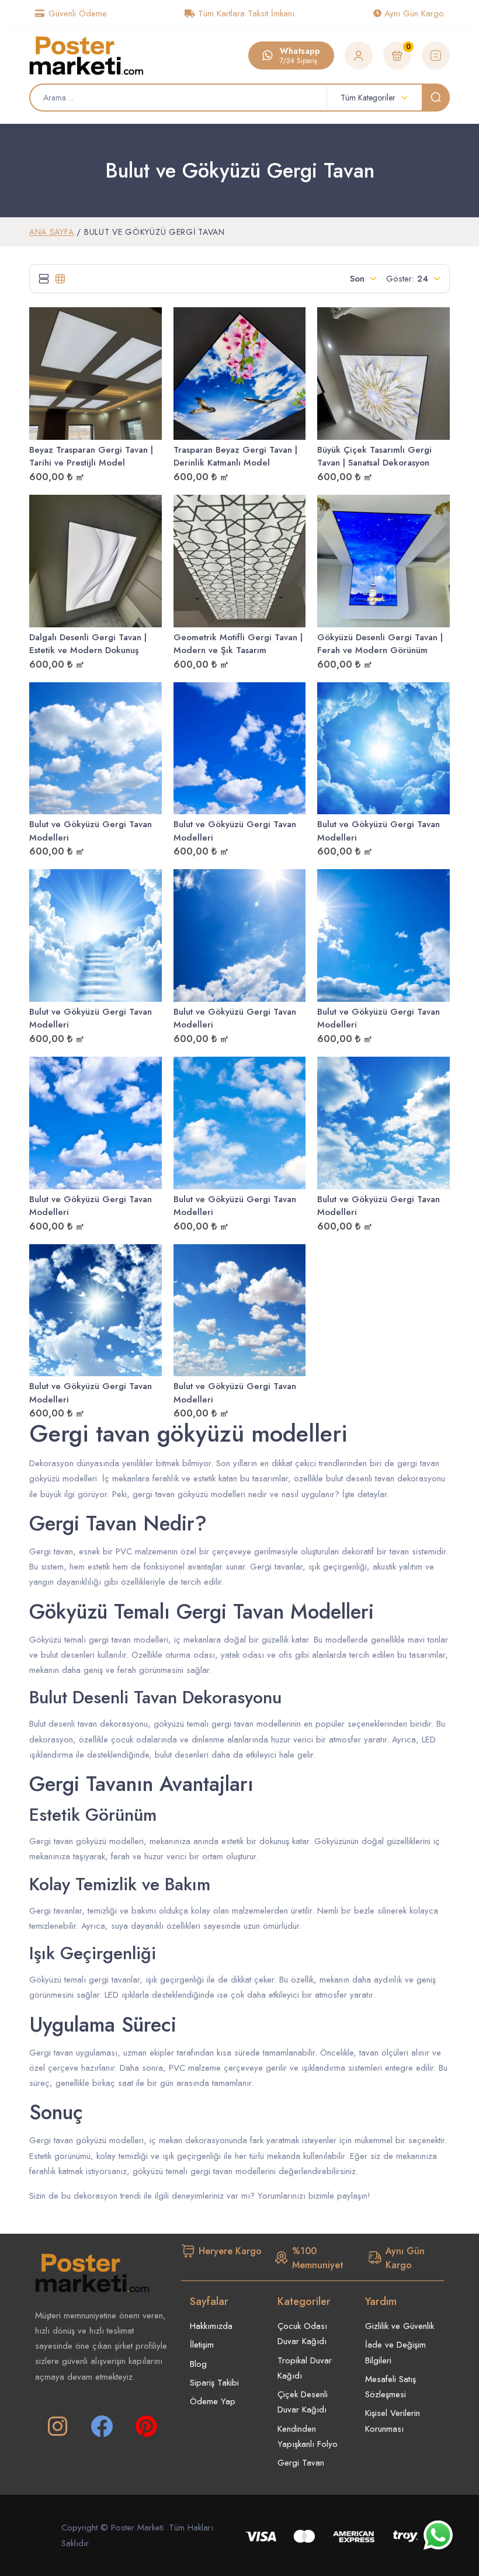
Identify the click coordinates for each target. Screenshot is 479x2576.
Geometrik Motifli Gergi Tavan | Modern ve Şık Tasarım (238, 644)
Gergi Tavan (301, 2463)
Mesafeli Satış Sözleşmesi (391, 2387)
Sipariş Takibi (214, 2383)
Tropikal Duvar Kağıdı (305, 2368)
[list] (44, 279)
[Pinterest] (146, 2426)
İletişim (202, 2345)
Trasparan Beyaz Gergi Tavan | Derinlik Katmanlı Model (235, 456)
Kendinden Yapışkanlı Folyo (308, 2436)
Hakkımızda (211, 2326)
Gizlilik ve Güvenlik (400, 2326)
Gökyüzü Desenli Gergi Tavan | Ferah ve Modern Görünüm (380, 644)
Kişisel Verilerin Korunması (393, 2421)
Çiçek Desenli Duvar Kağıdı (303, 2402)
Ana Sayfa (51, 232)
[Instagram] (57, 2426)
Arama (436, 98)
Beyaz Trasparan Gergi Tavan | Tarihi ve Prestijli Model (91, 456)
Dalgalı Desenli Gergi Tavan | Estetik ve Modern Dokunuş (88, 644)
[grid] (60, 279)
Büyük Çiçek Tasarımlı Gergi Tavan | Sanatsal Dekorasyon (374, 456)
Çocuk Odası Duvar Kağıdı (302, 2334)
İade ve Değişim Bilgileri (395, 2352)
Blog (198, 2364)
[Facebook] (102, 2426)
